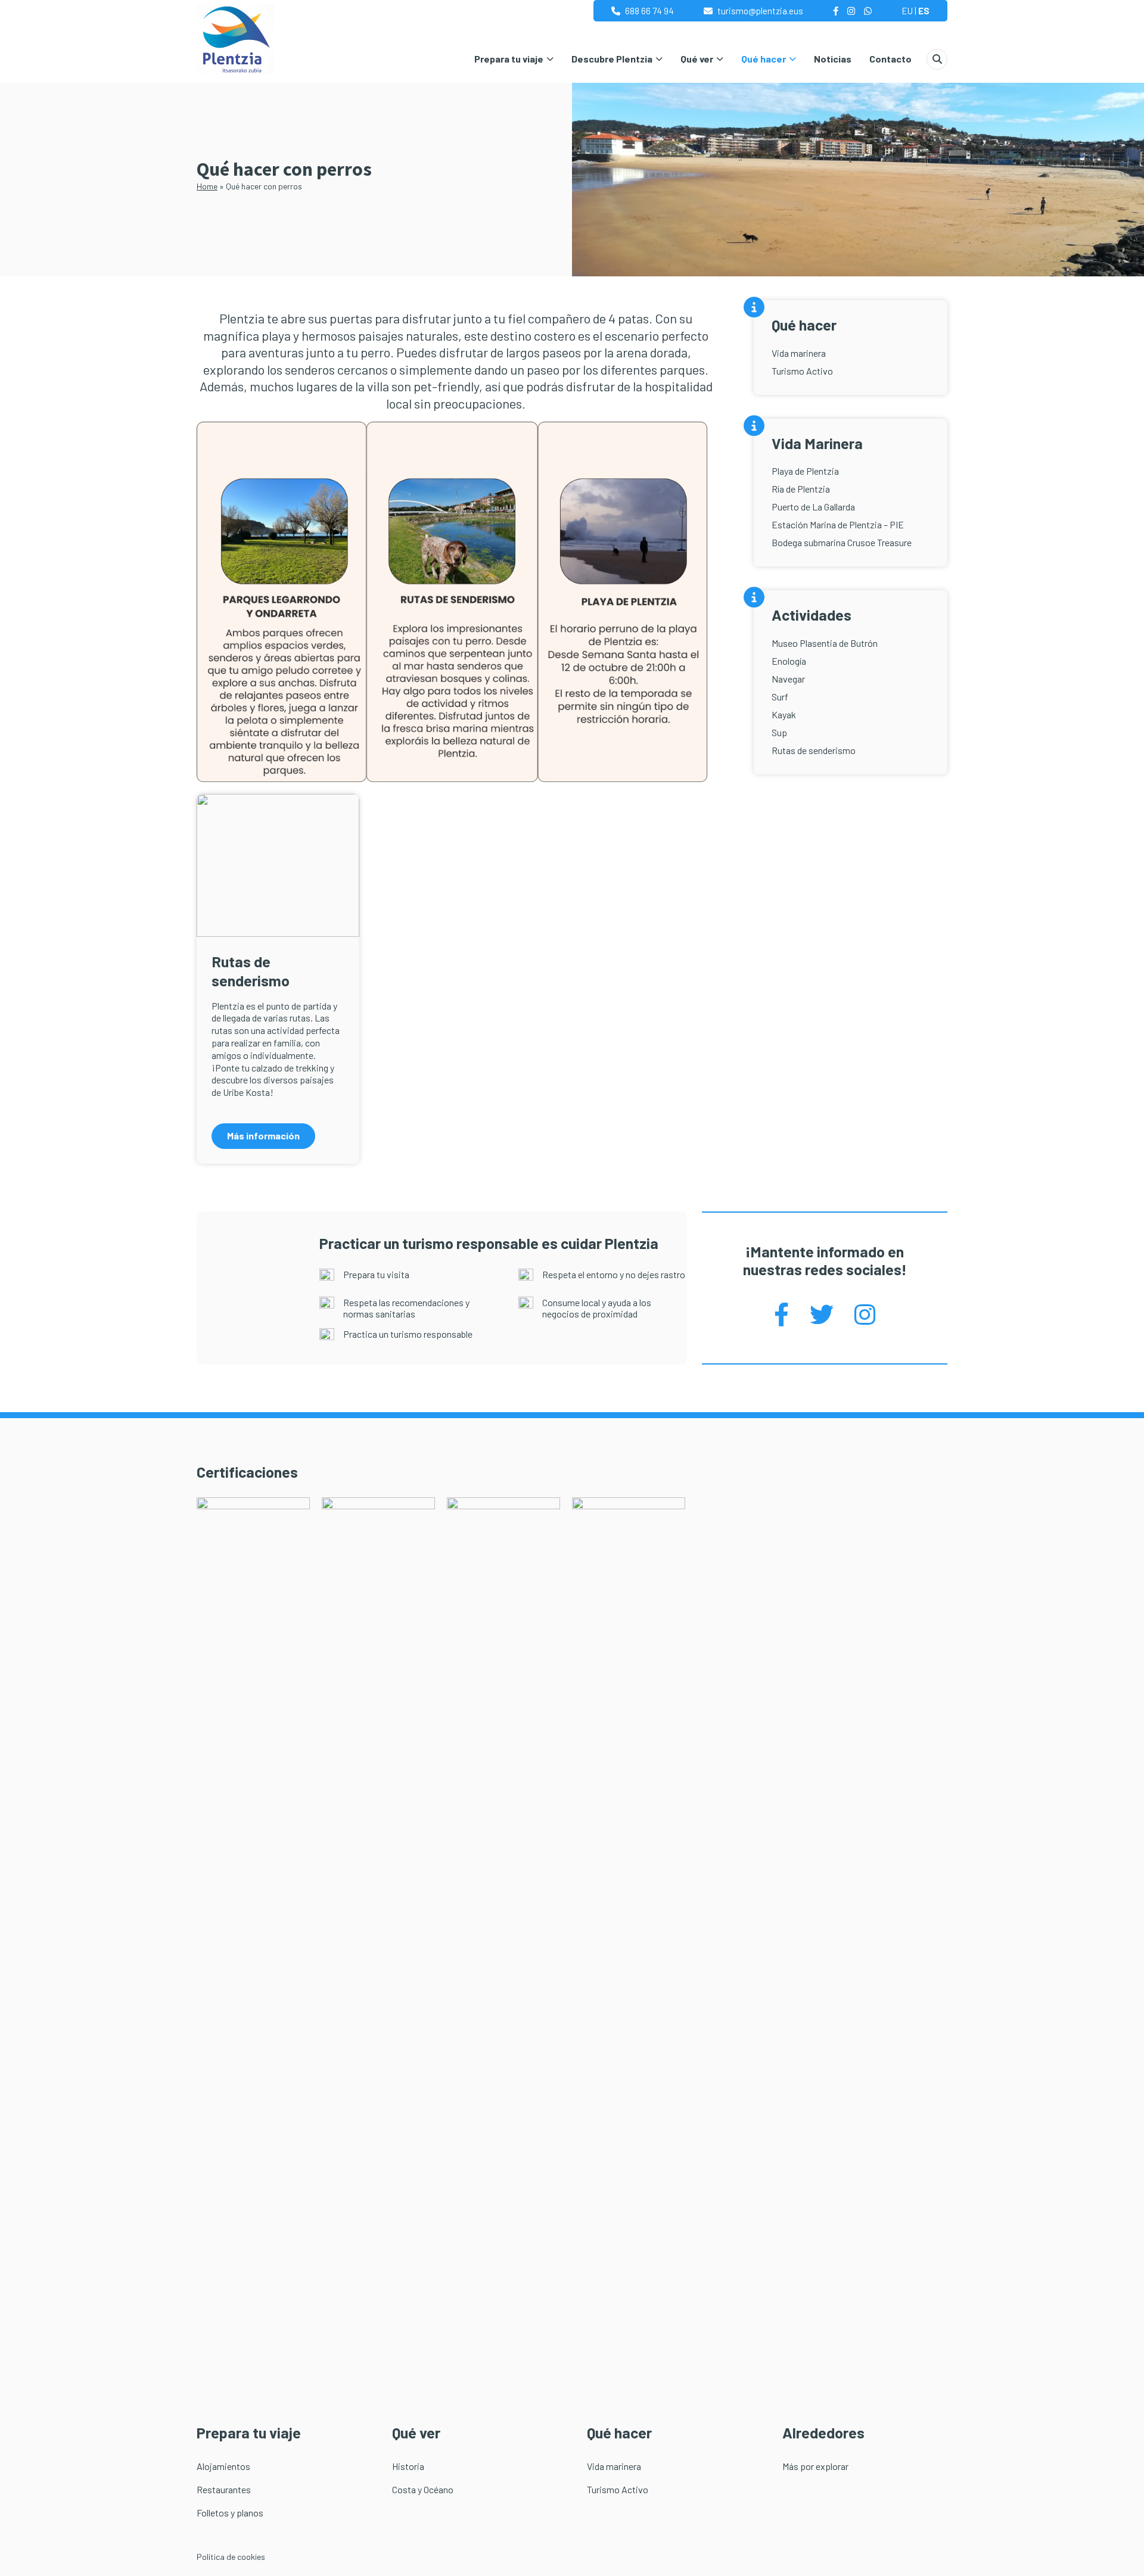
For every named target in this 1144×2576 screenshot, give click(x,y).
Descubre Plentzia (612, 59)
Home (207, 186)
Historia (408, 2466)
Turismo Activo (802, 371)
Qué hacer (764, 59)
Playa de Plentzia (805, 471)
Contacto (890, 59)
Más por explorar (815, 2466)
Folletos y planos (230, 2513)
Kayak (784, 714)
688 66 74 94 (649, 11)
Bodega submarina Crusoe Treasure (842, 542)
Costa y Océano (423, 2489)
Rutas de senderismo (814, 750)
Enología (789, 661)
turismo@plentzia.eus (760, 11)
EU (907, 11)
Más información (263, 1136)
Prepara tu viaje (509, 59)
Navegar (788, 679)
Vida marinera (799, 353)
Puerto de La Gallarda (813, 507)
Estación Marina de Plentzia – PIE (838, 524)
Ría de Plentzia (801, 489)
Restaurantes (224, 2489)
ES (924, 11)
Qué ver (697, 59)
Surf (780, 697)
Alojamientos (223, 2466)
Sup (779, 732)
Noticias (833, 59)
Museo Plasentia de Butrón (825, 643)
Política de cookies (231, 2557)
